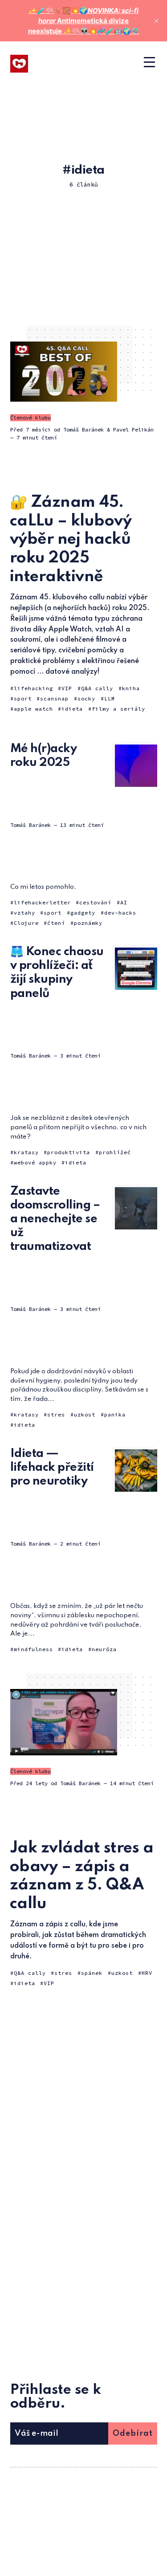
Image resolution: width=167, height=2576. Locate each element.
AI (124, 902)
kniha (131, 688)
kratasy (26, 1152)
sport (23, 698)
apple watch (33, 709)
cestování (95, 902)
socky (86, 698)
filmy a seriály (118, 709)
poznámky (88, 923)
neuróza (104, 1649)
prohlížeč (115, 1152)
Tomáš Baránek (83, 429)
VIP (67, 688)
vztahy (24, 913)
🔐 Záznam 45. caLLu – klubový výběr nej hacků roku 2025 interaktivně (71, 539)
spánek (92, 1973)
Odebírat (133, 2434)
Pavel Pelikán (133, 429)
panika (115, 1414)
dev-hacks (120, 913)
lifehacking (33, 688)
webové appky (35, 1162)
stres (56, 1414)
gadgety (83, 913)
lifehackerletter (42, 902)
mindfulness (33, 1649)
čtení (56, 923)
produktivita (69, 1152)
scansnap (54, 698)
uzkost (85, 1414)
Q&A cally (97, 688)
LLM (110, 698)
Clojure (26, 923)
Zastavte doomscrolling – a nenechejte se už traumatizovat (55, 1219)
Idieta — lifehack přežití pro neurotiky (52, 1467)
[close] (156, 21)
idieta (72, 709)
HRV (147, 1973)
